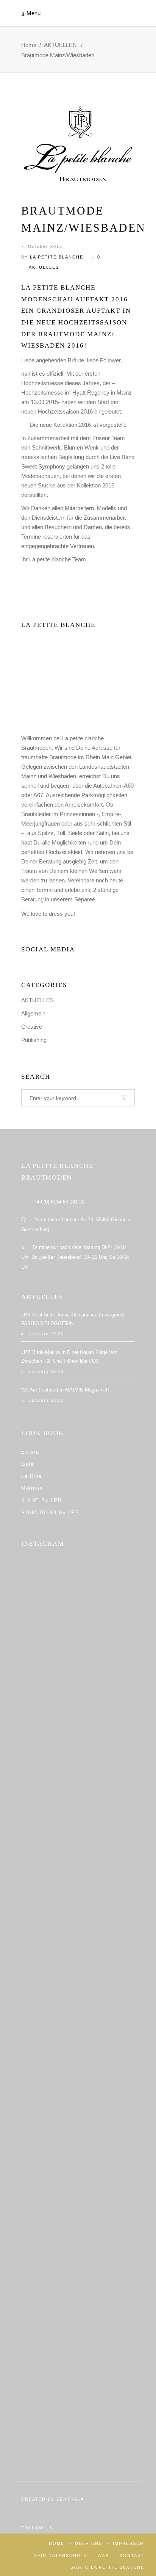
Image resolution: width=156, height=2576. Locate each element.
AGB (104, 2556)
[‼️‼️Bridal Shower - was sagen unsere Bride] (78, 1745)
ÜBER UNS (89, 2543)
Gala (27, 1464)
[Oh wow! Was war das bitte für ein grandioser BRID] (78, 2416)
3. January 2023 (42, 1371)
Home (29, 45)
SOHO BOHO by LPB (50, 1513)
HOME (57, 2543)
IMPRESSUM (129, 2543)
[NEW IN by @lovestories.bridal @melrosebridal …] (78, 2192)
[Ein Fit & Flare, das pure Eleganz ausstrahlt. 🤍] (78, 2118)
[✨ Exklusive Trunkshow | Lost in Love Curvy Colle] (78, 1969)
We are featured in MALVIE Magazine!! (65, 1390)
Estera (30, 1452)
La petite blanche (57, 257)
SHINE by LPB (41, 1500)
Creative (32, 1027)
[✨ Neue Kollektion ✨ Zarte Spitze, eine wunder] (78, 1894)
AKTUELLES (60, 45)
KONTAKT (132, 2556)
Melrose (32, 1488)
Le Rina (32, 1476)
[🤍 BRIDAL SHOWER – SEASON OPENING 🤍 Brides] (78, 1671)
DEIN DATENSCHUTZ (61, 2556)
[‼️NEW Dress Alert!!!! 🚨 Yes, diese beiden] (78, 2342)
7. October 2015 (42, 246)
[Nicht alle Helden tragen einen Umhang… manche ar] (78, 2043)
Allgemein (33, 1013)
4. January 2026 (42, 1334)
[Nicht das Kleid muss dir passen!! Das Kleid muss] (78, 1820)
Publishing (34, 1040)
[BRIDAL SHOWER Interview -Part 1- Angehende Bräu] (78, 2267)
